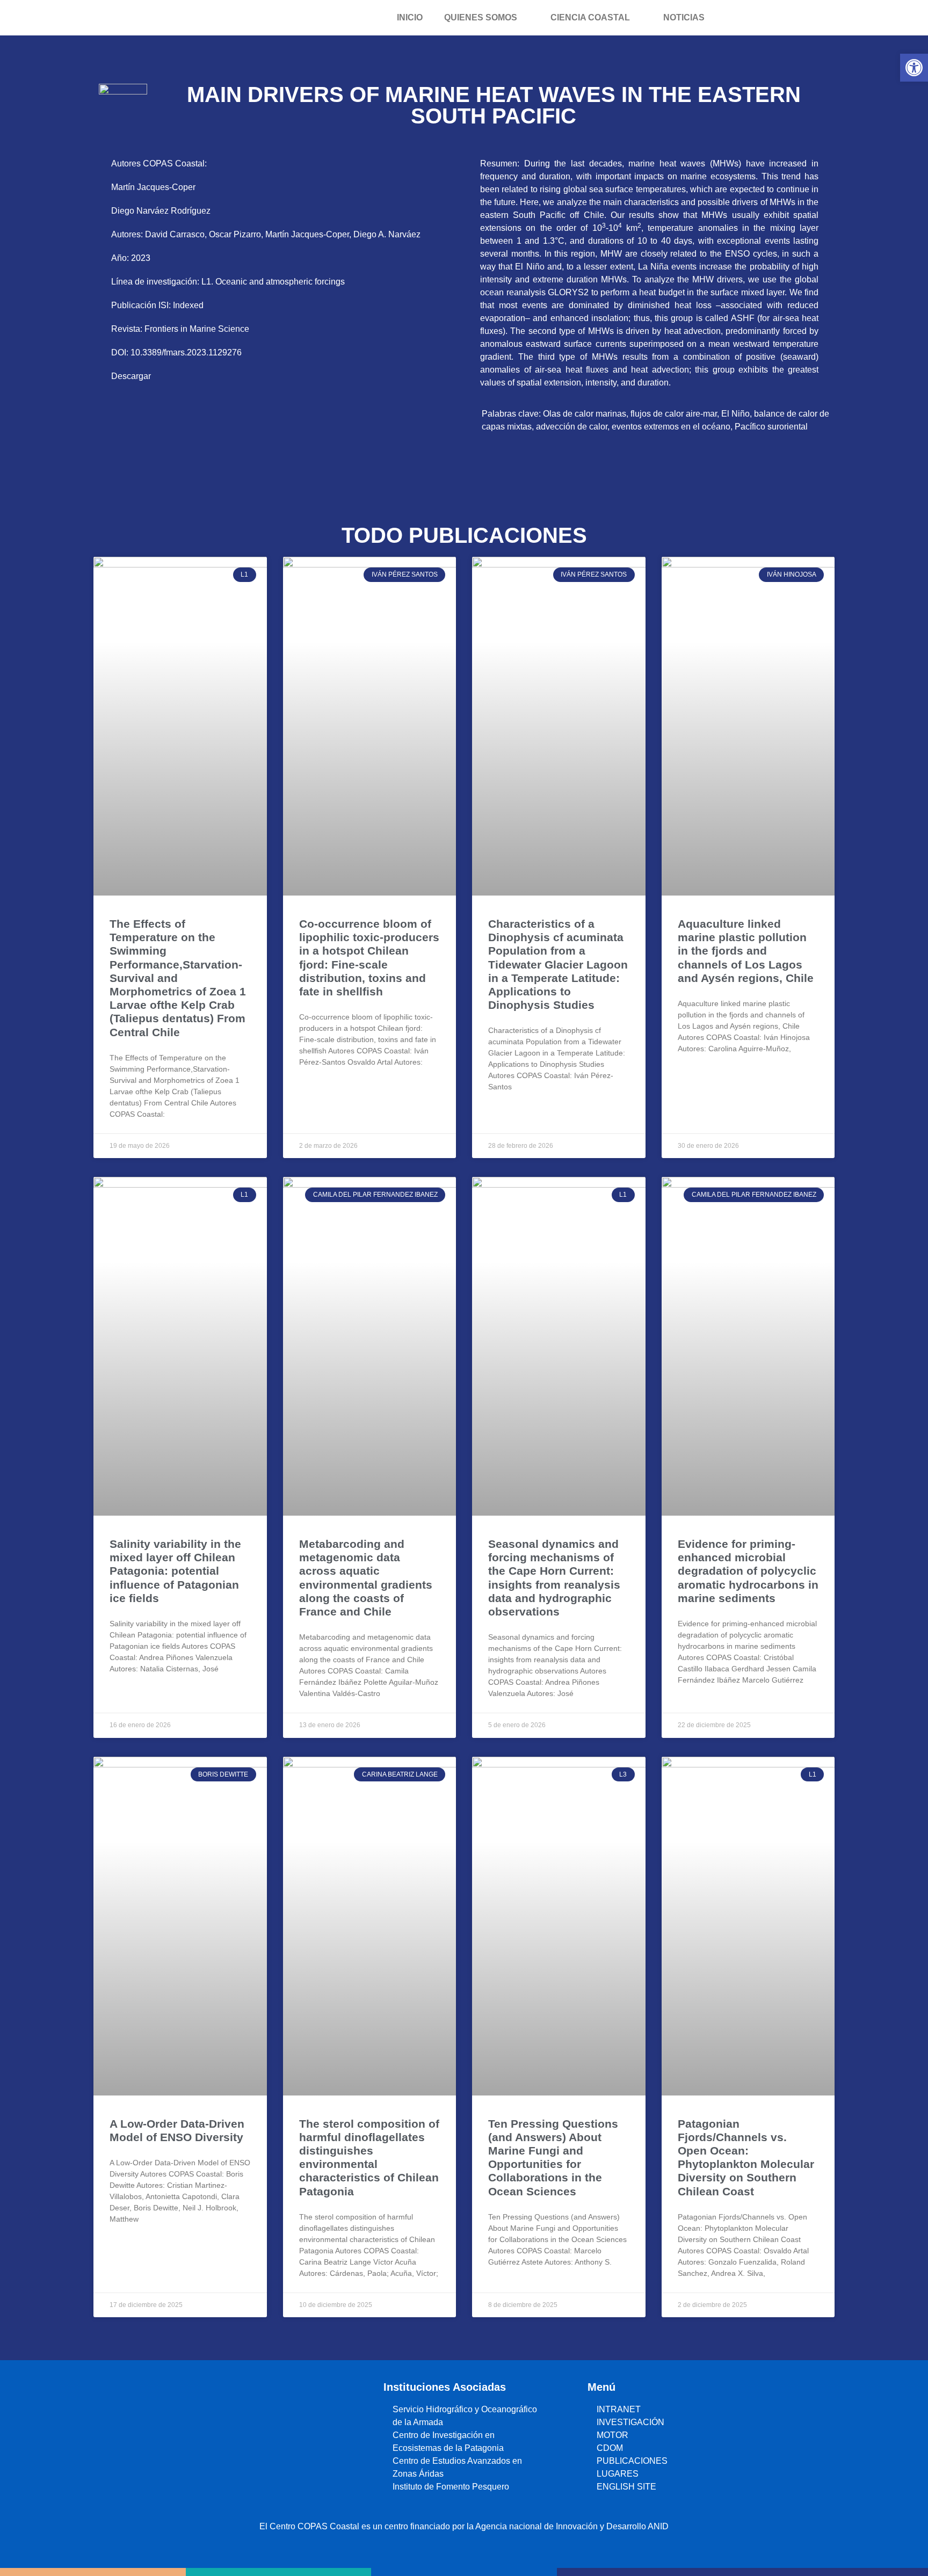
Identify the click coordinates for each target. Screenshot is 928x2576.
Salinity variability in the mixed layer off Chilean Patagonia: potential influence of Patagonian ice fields (175, 1571)
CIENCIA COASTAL (590, 17)
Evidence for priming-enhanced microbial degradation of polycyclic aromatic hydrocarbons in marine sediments (748, 1571)
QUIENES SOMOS (481, 17)
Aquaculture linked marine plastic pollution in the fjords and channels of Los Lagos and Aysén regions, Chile (746, 951)
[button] (914, 68)
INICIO (410, 17)
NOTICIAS (684, 17)
